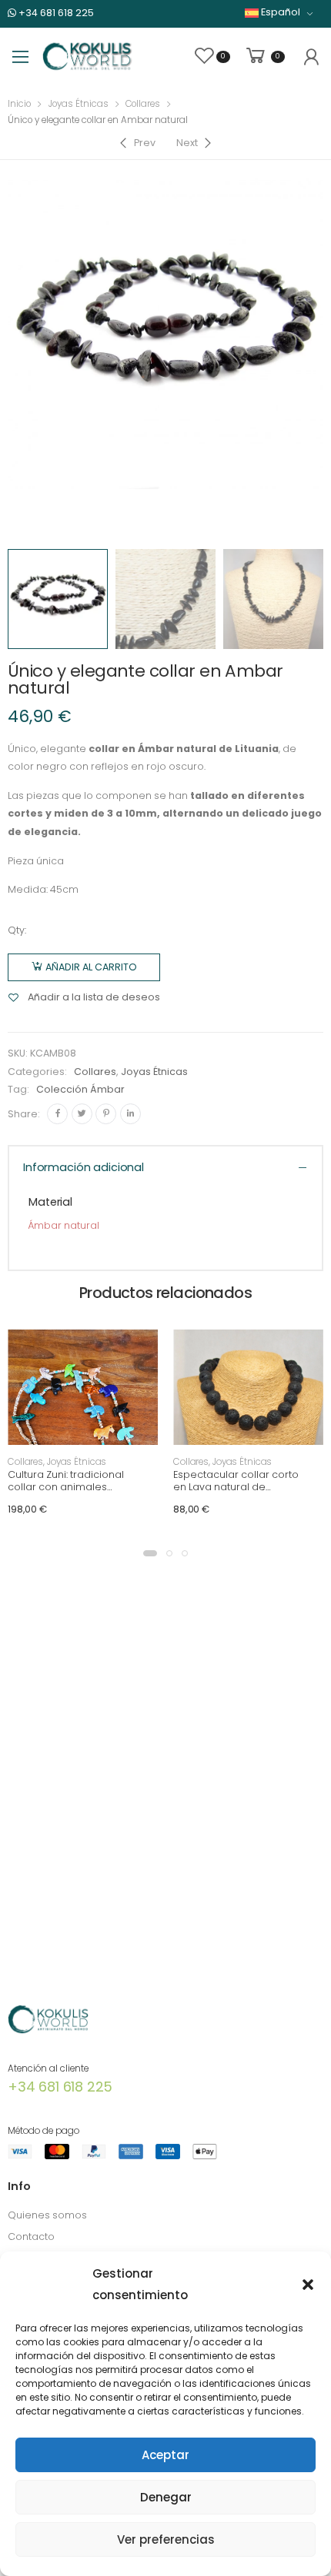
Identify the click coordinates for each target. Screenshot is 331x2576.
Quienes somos (47, 2215)
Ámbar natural (64, 1225)
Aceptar (165, 2455)
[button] (308, 2285)
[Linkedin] (130, 1114)
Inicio (19, 104)
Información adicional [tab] (84, 1167)
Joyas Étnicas (79, 104)
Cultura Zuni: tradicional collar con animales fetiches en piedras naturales (66, 1493)
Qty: (17, 930)
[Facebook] (57, 1114)
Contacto (31, 2237)
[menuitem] (279, 13)
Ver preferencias (166, 2539)
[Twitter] (82, 1114)
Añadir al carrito (91, 967)
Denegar (166, 2497)
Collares (143, 104)
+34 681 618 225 (55, 13)
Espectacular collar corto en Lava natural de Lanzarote (236, 1486)
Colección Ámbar (80, 1089)
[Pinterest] (106, 1114)
